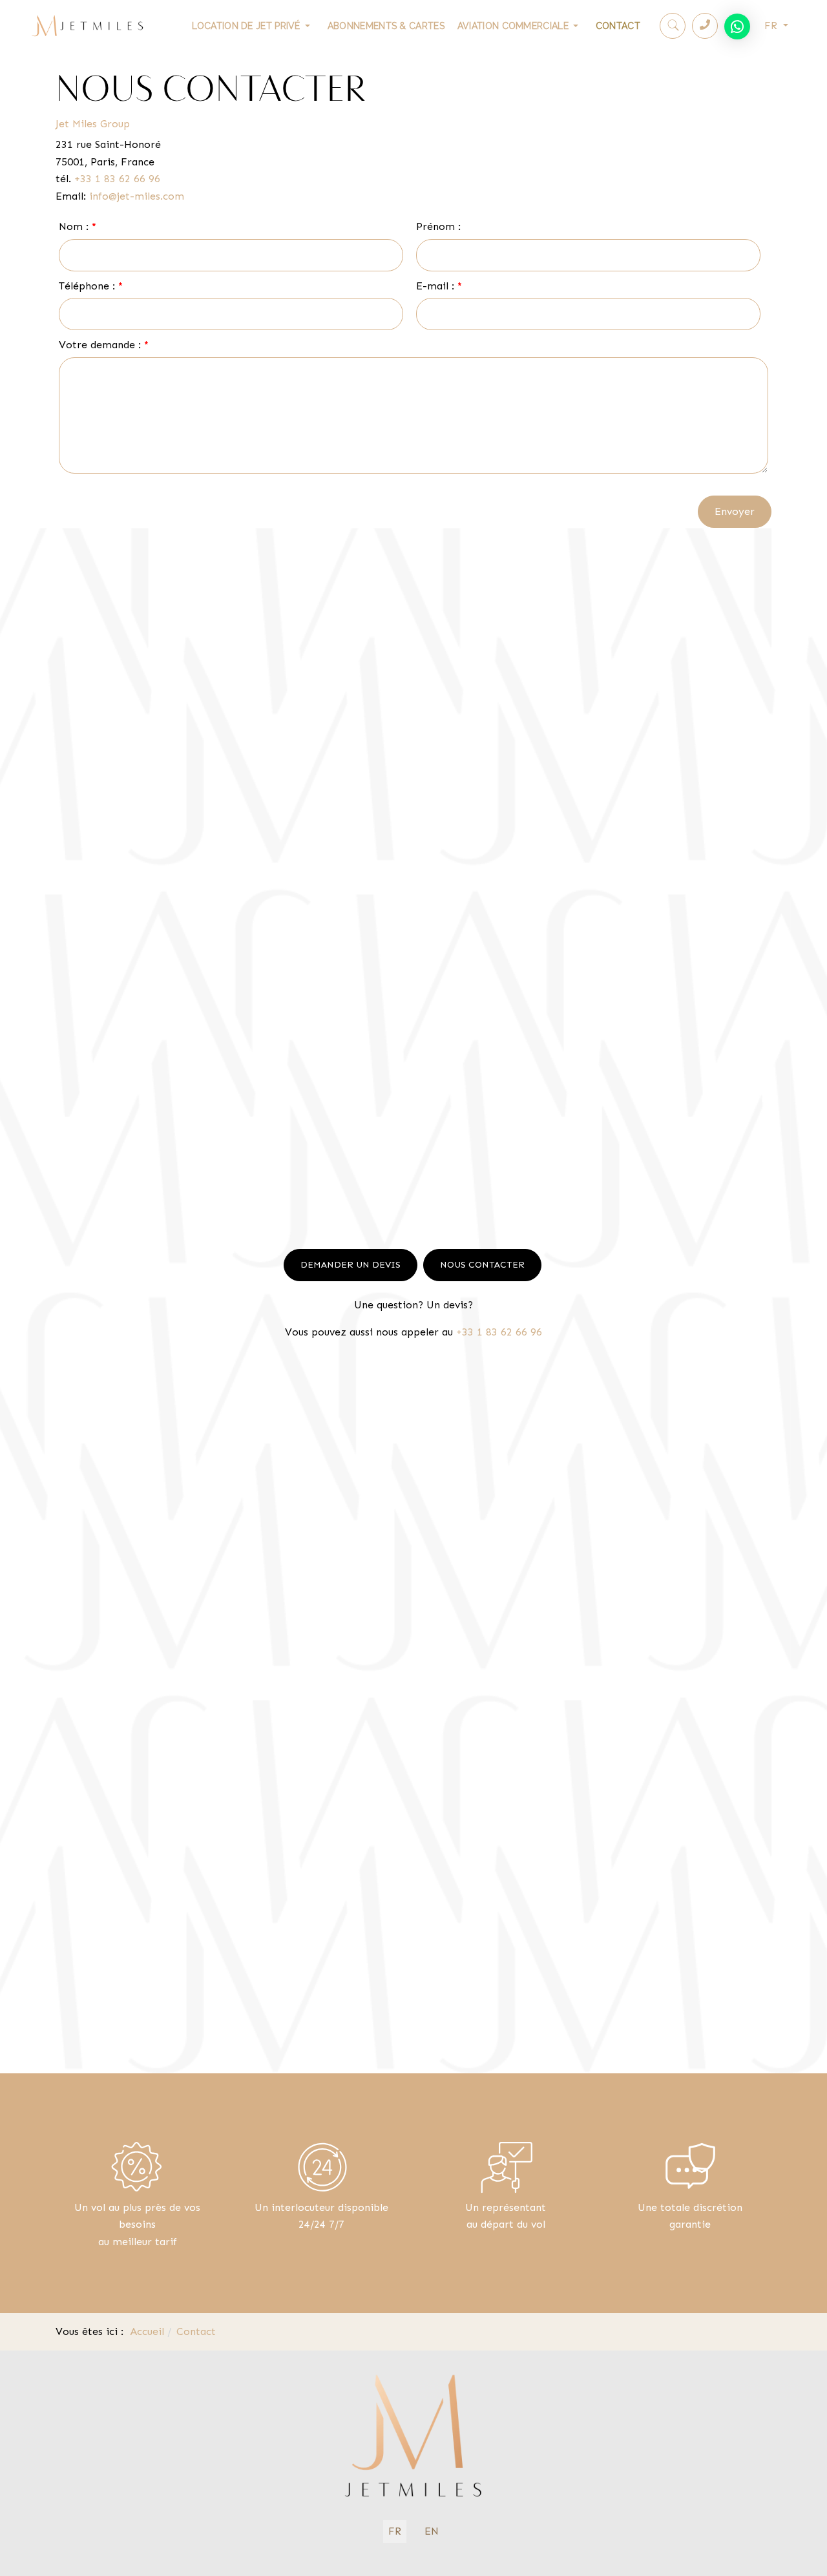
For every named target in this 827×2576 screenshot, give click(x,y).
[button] (253, 26)
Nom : (78, 226)
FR (772, 26)
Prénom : (438, 226)
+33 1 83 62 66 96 (117, 179)
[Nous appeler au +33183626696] (705, 25)
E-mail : (439, 286)
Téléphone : (91, 286)
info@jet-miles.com (137, 196)
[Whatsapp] (737, 26)
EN (432, 2531)
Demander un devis (351, 1265)
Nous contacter (482, 1265)
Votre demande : (104, 345)
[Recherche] (673, 26)
